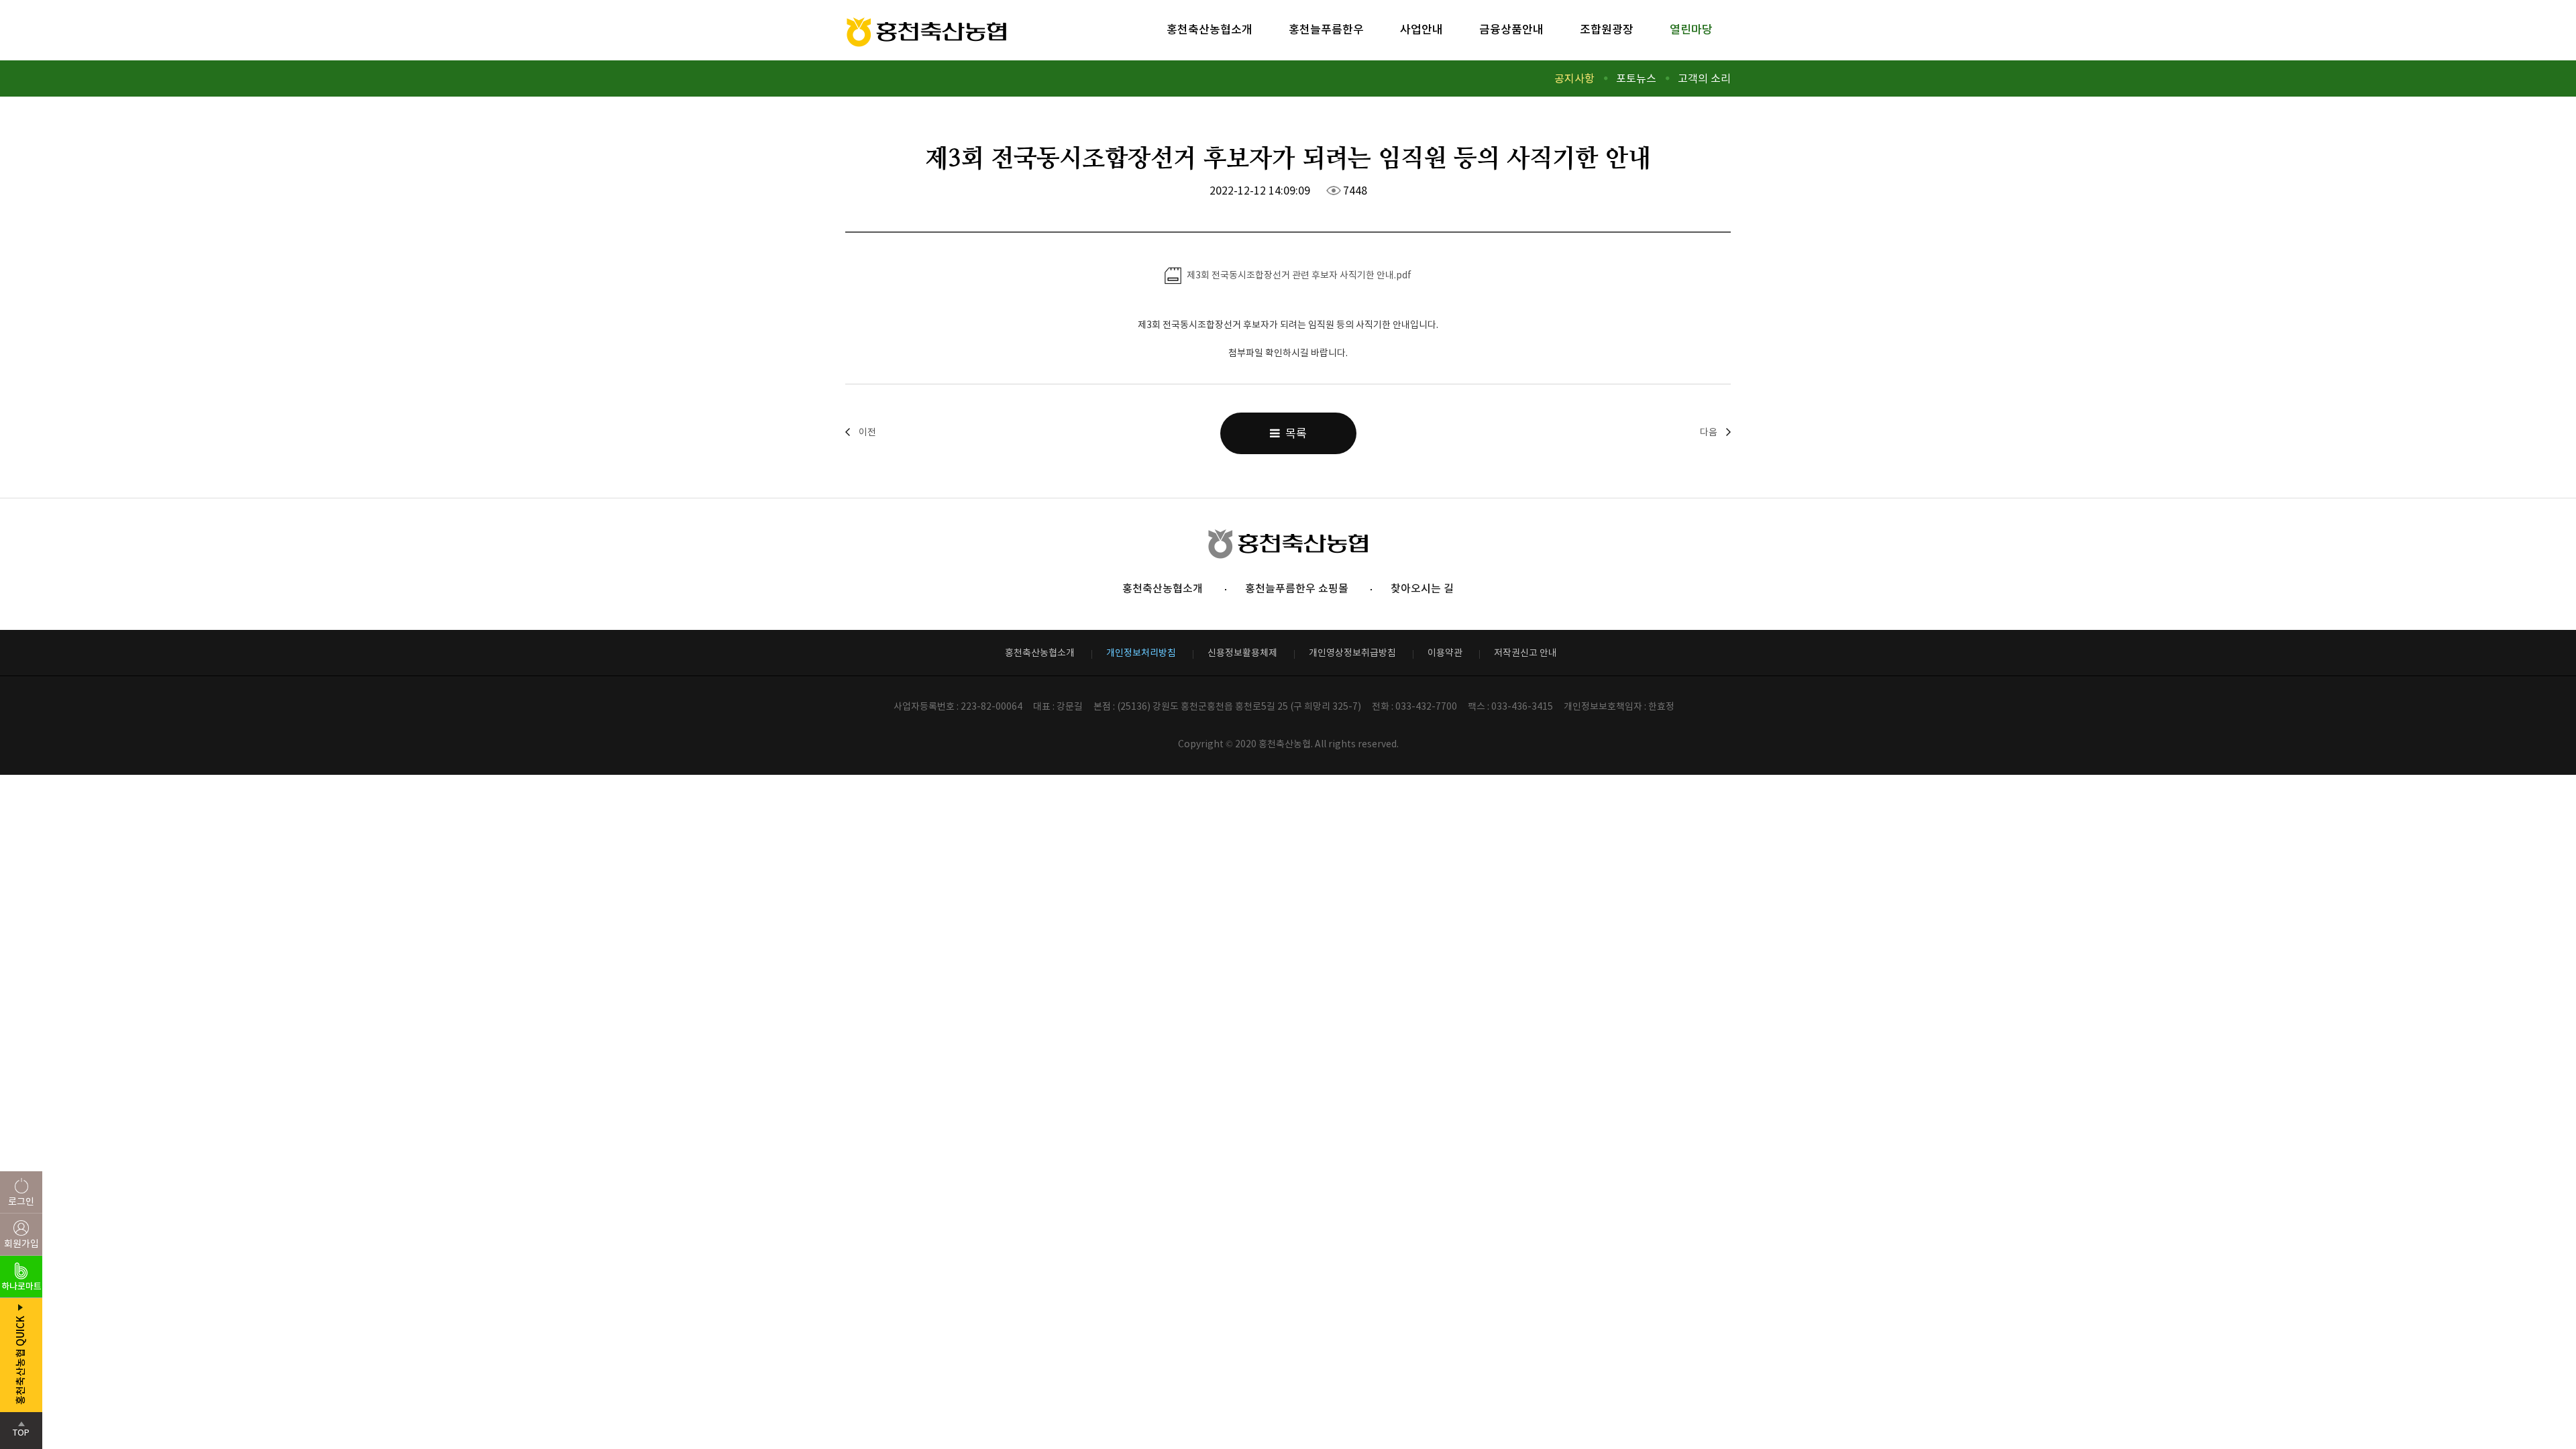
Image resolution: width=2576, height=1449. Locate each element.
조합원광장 (1607, 30)
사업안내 (1421, 30)
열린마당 (1691, 30)
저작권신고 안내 (1525, 653)
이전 (867, 432)
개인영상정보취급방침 (1352, 653)
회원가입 (21, 1244)
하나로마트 (21, 1286)
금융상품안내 (1511, 30)
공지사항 (1574, 78)
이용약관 (1445, 653)
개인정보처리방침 (1141, 653)
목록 (1293, 433)
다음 (1709, 432)
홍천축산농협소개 (1210, 30)
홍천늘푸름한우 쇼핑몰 (1297, 588)
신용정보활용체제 (1242, 653)
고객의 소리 (1704, 78)
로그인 (21, 1201)
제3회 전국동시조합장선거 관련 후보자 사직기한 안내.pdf (1298, 275)
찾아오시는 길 (1422, 588)
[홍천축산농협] (927, 33)
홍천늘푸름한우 (1326, 30)
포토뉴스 (1636, 78)
